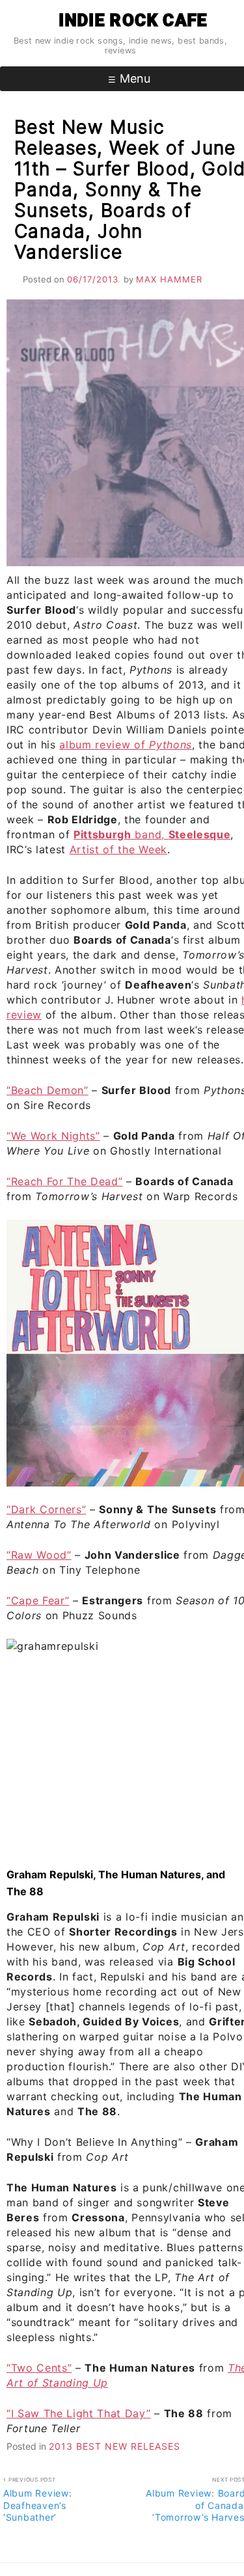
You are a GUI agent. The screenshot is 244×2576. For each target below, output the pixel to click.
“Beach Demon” (47, 1090)
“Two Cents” (39, 2368)
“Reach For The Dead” (64, 1181)
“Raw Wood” (39, 1555)
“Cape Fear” (38, 1600)
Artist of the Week (118, 849)
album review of (125, 745)
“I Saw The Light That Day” (78, 2413)
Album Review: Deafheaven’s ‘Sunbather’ (38, 2499)
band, (152, 834)
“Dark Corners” (46, 1509)
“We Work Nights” (53, 1136)
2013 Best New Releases (115, 2446)
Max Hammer (169, 279)
